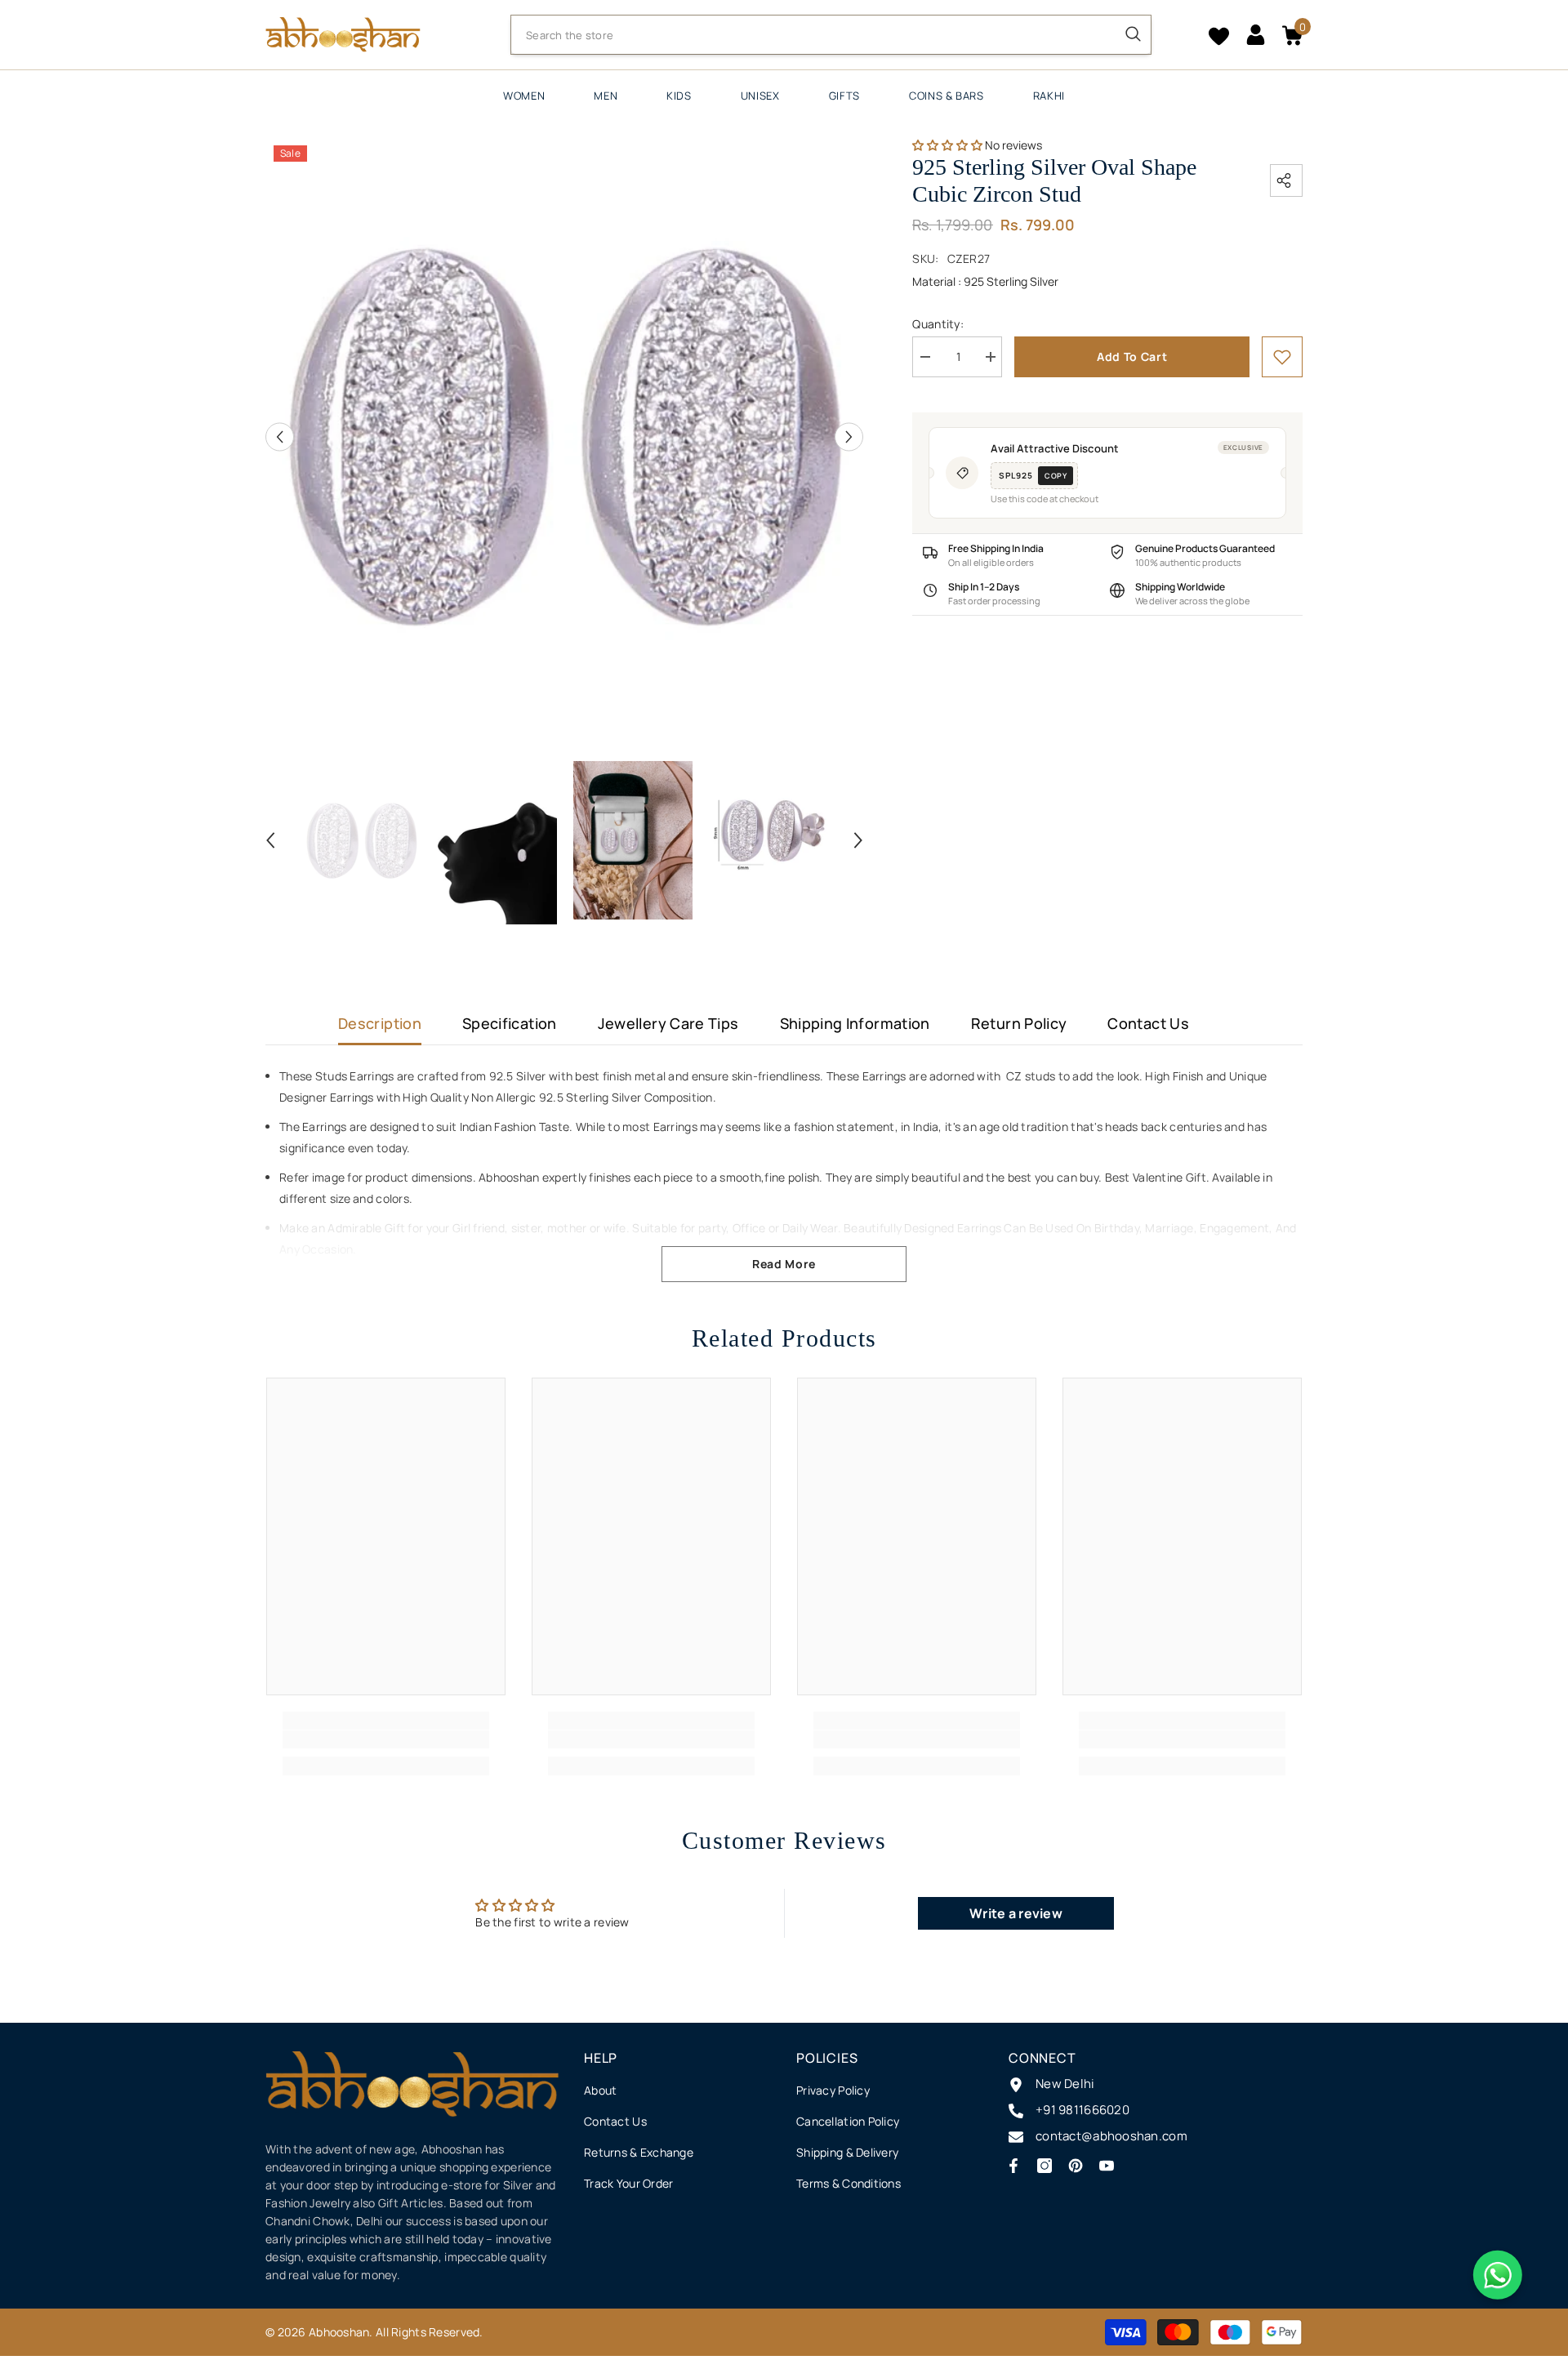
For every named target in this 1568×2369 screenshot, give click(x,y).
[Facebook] (1013, 2166)
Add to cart (1132, 356)
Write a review (1016, 1913)
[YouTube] (1107, 2166)
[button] (280, 436)
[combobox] (813, 35)
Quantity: (938, 324)
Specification (510, 1023)
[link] (1282, 357)
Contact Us (1148, 1023)
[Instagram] (1045, 2166)
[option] (565, 436)
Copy (1056, 476)
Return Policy (1019, 1023)
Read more (784, 1264)
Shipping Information (855, 1023)
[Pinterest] (1076, 2166)
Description (380, 1023)
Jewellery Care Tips (668, 1023)
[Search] (831, 35)
